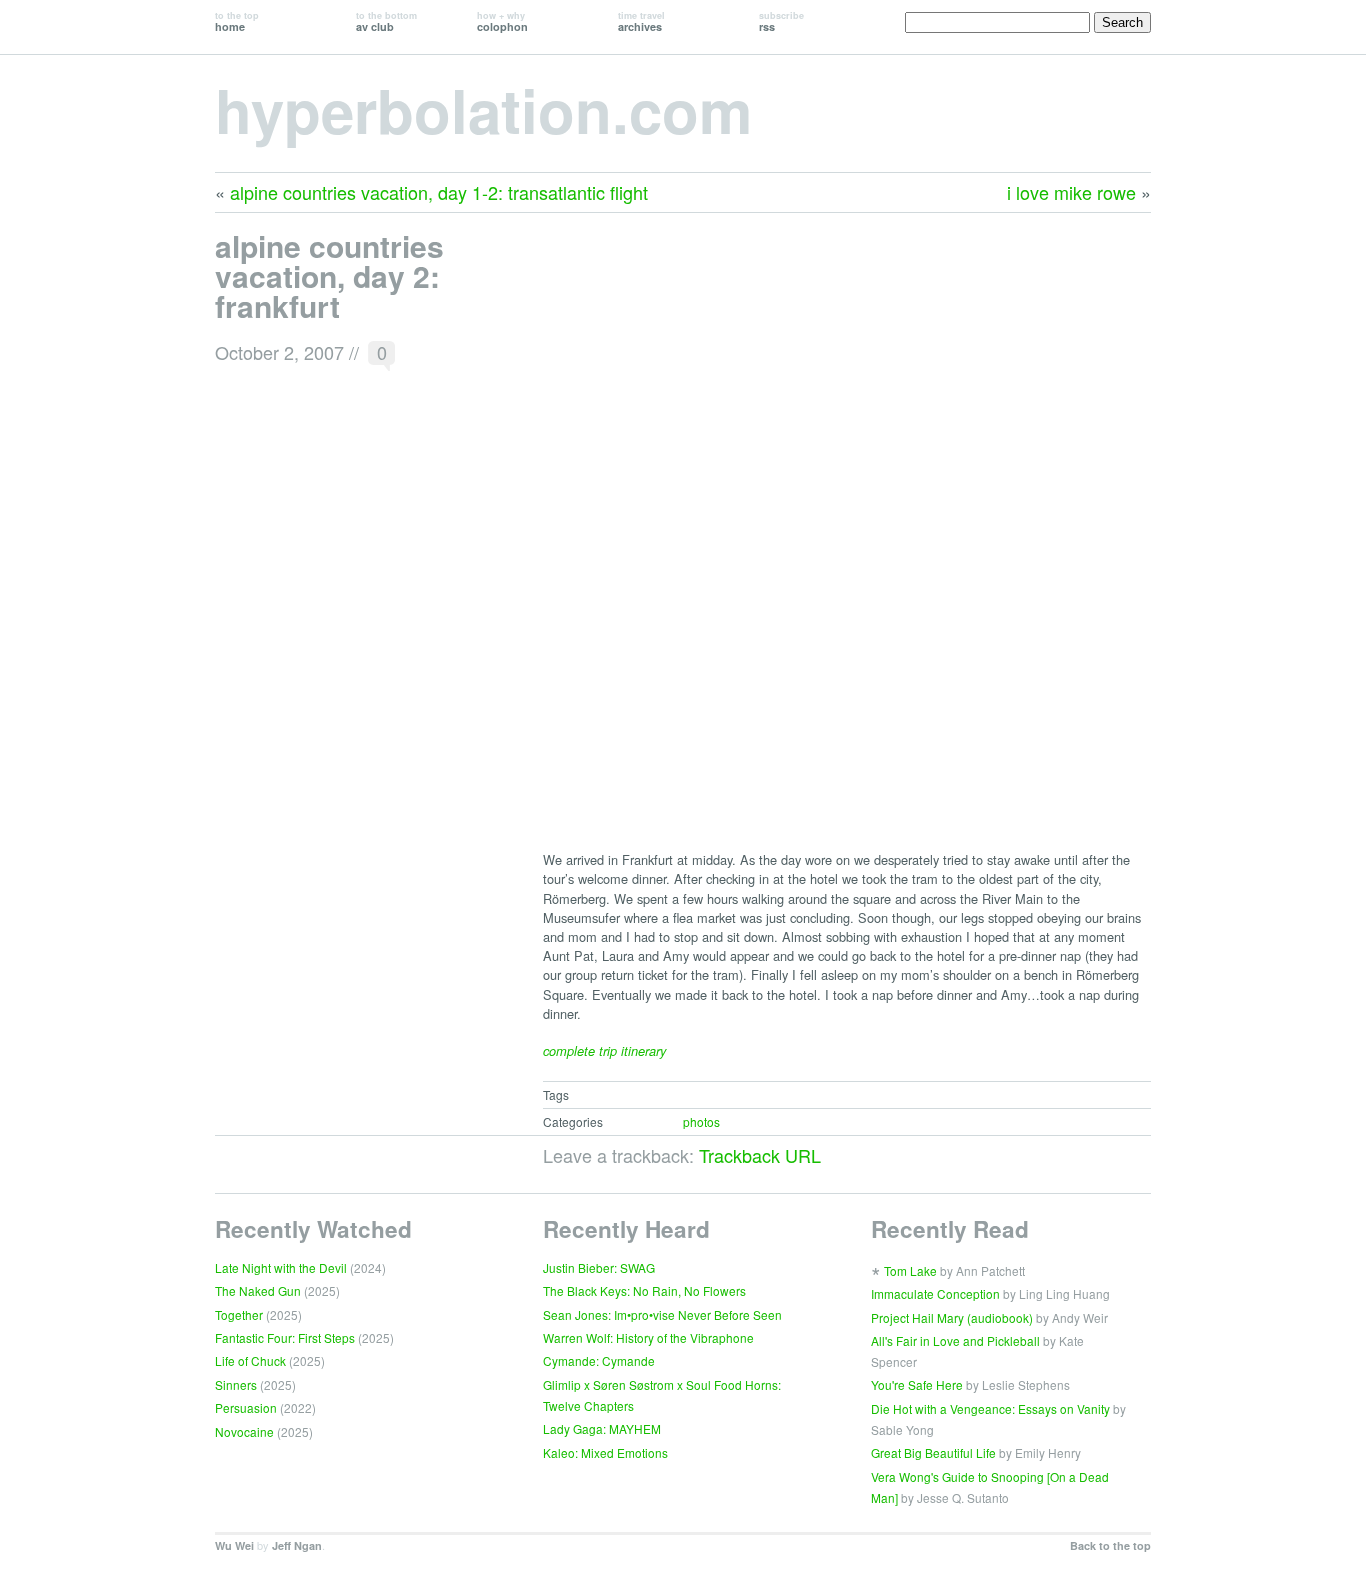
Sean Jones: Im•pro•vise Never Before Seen (662, 1314)
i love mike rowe (1071, 192)
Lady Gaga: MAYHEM (602, 1428)
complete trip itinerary (604, 1051)
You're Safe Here (917, 1384)
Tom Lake (910, 1270)
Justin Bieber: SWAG (599, 1267)
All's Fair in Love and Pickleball (955, 1340)
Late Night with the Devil (281, 1267)
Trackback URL (760, 1155)
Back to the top (1110, 1545)
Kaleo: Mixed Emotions (605, 1452)
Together (239, 1314)
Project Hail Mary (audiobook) (952, 1317)
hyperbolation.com (483, 109)
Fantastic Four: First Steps (285, 1337)
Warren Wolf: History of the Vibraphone (648, 1337)
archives (641, 21)
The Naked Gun (258, 1290)
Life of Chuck (250, 1360)
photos (701, 1121)
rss (781, 21)
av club (386, 21)
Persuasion (246, 1407)
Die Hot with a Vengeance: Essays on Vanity (990, 1408)
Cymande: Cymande (599, 1360)
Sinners (236, 1384)
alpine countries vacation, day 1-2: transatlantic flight (439, 192)
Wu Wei (234, 1545)
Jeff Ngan (297, 1545)
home (237, 21)
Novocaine (244, 1431)
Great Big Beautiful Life (933, 1452)
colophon (502, 21)
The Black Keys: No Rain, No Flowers (644, 1290)
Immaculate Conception (935, 1293)
